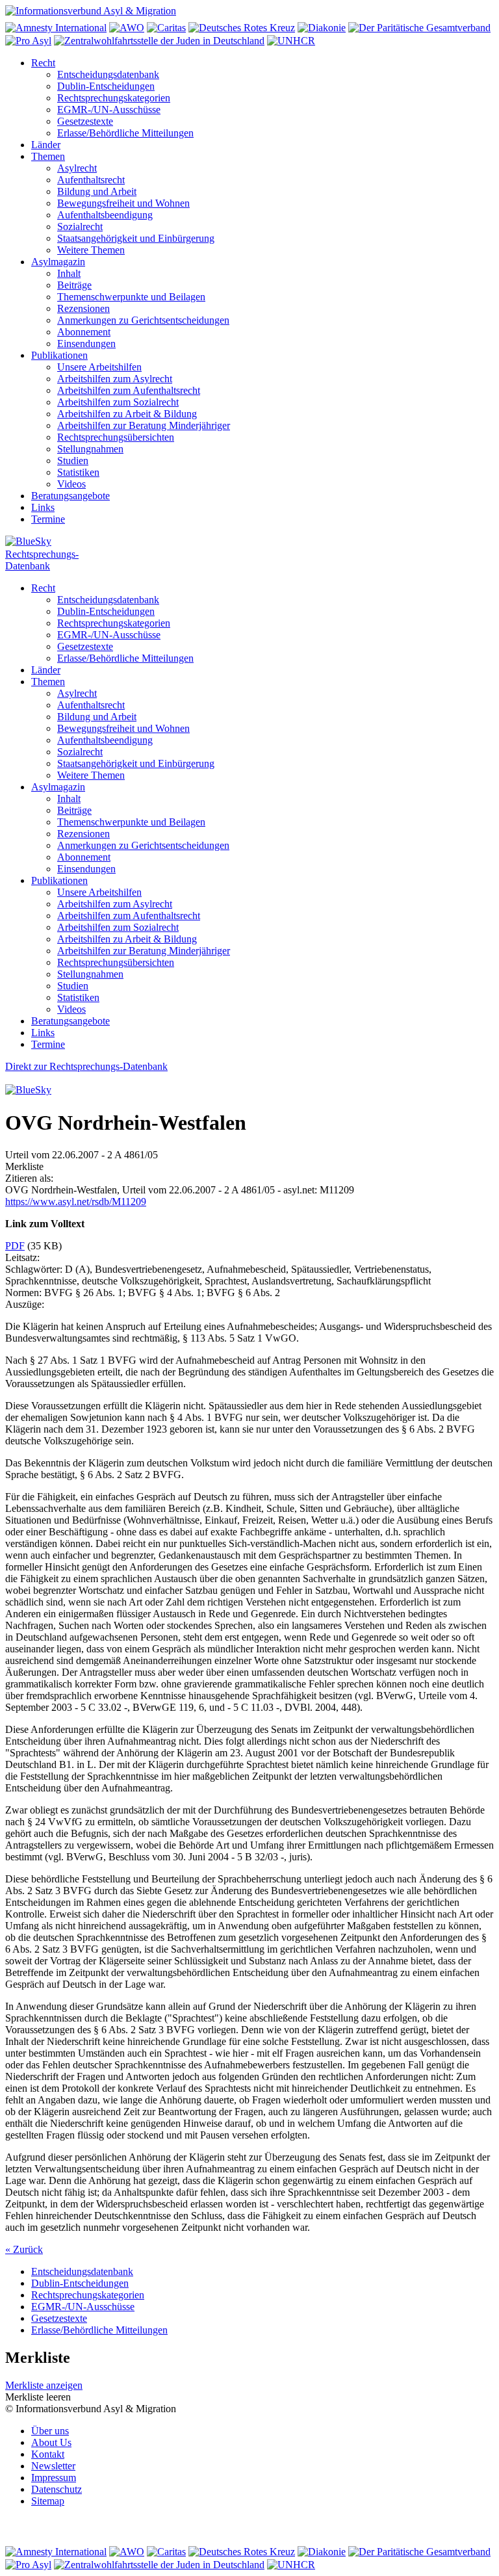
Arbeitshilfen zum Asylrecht (115, 379)
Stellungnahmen (90, 449)
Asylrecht (77, 168)
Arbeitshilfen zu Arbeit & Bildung (127, 414)
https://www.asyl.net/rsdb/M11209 (76, 1202)
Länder (46, 145)
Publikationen (59, 355)
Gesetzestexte (85, 121)
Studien (73, 461)
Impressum (54, 2478)
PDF (15, 1246)
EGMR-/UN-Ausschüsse (109, 110)
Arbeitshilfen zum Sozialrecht (118, 402)
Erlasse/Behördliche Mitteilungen (125, 133)
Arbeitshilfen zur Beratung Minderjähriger (144, 425)
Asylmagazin (58, 262)
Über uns (50, 2431)
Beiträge (74, 285)
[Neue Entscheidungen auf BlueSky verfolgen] (249, 542)
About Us (51, 2442)
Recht (43, 63)
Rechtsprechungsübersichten (116, 437)
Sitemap (48, 2501)
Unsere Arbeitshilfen (99, 367)
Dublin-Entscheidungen (106, 86)
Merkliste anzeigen (44, 2385)
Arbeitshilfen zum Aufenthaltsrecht (129, 390)
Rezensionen (83, 308)
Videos (71, 484)
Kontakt (48, 2454)
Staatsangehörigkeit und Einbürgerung (136, 238)
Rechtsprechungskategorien (114, 98)
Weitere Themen (91, 250)
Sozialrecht (80, 227)
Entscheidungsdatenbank (108, 74)
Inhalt (69, 273)
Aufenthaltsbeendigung (105, 215)
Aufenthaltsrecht (91, 180)
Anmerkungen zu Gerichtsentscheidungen (143, 320)
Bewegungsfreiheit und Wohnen (123, 203)
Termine (48, 519)
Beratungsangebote (70, 496)
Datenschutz (57, 2489)
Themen (48, 156)
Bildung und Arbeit (97, 191)
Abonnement (84, 332)
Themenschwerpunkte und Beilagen (131, 297)
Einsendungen (86, 344)
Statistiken (78, 472)
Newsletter (53, 2466)
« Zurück (24, 2249)
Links (43, 507)
